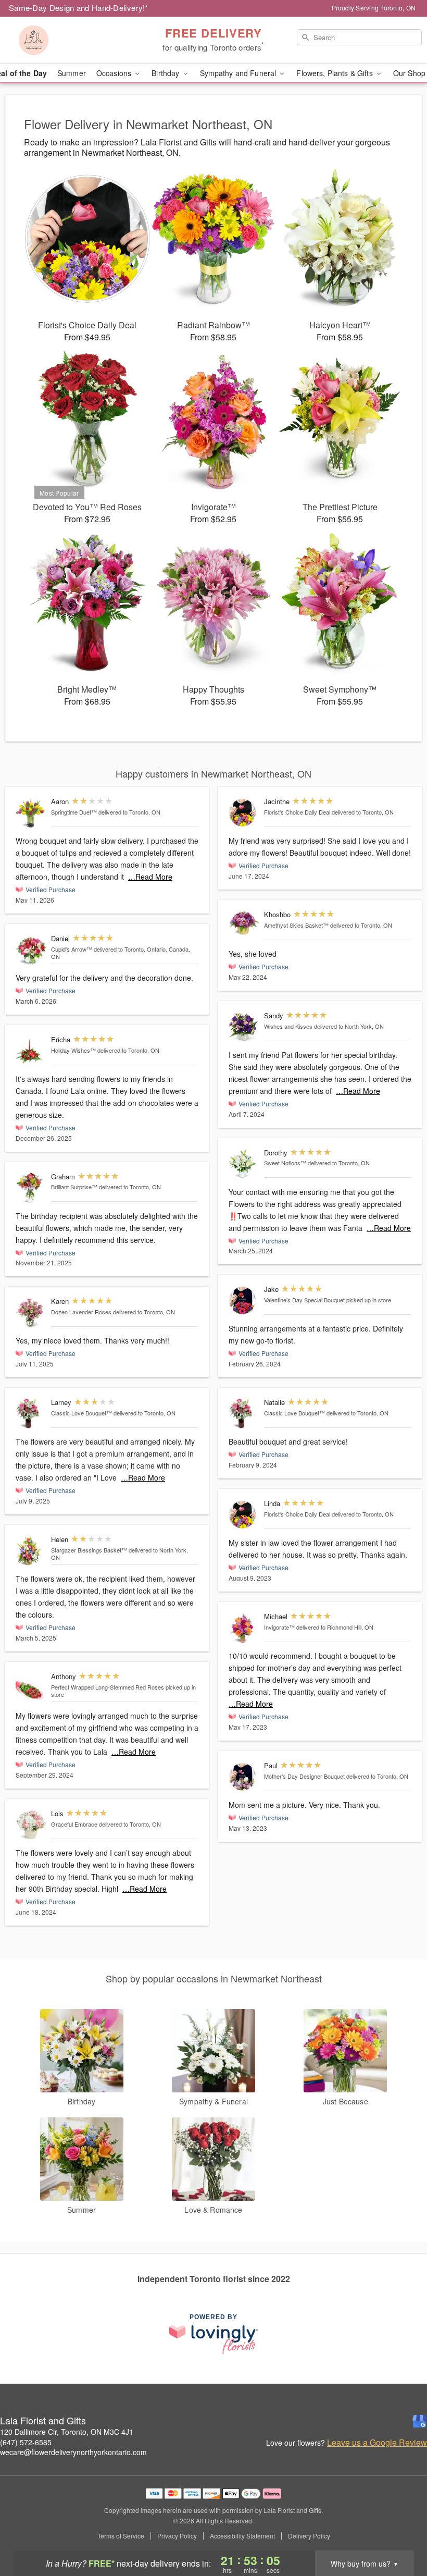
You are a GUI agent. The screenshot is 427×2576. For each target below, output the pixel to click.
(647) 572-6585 (26, 2442)
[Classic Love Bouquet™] (31, 1414)
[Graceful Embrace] (31, 1825)
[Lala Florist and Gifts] (73, 40)
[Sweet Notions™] (244, 1164)
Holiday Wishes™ (73, 1050)
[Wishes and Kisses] (244, 1027)
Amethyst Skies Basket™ (296, 925)
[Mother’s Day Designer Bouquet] (244, 1777)
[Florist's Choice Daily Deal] (244, 813)
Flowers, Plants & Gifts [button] (335, 73)
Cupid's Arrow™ (72, 949)
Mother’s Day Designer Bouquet (304, 1776)
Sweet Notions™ (285, 1163)
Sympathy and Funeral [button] (239, 73)
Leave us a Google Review (377, 2443)
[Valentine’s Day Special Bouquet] (244, 1301)
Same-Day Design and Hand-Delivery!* (79, 8)
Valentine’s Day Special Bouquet (304, 1300)
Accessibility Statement (242, 2536)
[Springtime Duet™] (31, 813)
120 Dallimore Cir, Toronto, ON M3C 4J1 (67, 2432)
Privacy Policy (177, 2536)
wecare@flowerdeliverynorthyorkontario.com (73, 2452)
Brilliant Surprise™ (74, 1187)
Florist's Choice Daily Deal (297, 812)
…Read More (150, 877)
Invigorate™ (279, 1627)
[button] (400, 2532)
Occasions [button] (115, 73)
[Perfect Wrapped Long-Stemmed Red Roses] (31, 1688)
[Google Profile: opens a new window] (420, 2421)
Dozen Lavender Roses (81, 1312)
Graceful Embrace (74, 1824)
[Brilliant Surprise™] (31, 1188)
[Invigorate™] (244, 1628)
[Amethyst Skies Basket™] (244, 924)
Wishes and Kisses (288, 1026)
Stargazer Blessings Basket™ (89, 1550)
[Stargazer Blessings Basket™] (31, 1551)
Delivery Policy (309, 2536)
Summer (72, 73)
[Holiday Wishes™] (31, 1051)
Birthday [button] (166, 73)
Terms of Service (121, 2536)
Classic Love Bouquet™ (81, 1413)
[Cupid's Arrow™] (31, 950)
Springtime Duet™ (74, 812)
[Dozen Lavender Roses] (31, 1312)
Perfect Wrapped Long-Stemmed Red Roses (108, 1687)
